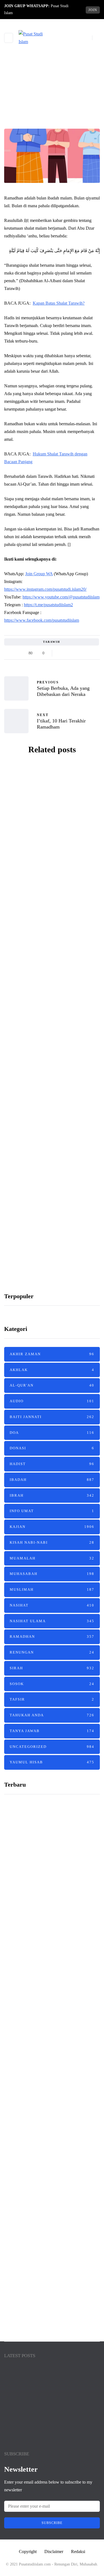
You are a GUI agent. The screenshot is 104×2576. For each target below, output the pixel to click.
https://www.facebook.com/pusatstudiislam (42, 620)
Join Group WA (39, 574)
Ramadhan (52, 115)
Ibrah (52, 1495)
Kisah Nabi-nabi (52, 1542)
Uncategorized (52, 1747)
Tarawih (52, 642)
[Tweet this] (68, 653)
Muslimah (52, 1589)
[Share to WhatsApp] (75, 653)
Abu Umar (40, 883)
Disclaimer (54, 2552)
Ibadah (52, 1480)
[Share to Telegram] (82, 653)
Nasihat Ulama (52, 1621)
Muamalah (52, 1558)
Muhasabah (52, 1574)
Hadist (52, 1464)
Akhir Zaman (52, 1354)
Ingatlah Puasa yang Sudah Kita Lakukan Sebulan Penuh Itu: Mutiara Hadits (52, 862)
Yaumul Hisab (52, 1762)
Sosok (52, 1684)
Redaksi (78, 2552)
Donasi (52, 1448)
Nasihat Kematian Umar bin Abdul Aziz (47, 2408)
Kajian (52, 1527)
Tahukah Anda (52, 1715)
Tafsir (52, 1699)
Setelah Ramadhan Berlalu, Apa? (52, 958)
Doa (52, 1433)
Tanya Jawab (52, 1731)
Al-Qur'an (52, 1385)
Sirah (52, 1668)
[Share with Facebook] (61, 653)
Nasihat (52, 1605)
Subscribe (52, 2523)
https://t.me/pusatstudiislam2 (48, 605)
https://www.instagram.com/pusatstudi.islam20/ (45, 589)
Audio (52, 1401)
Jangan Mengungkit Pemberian (49, 2227)
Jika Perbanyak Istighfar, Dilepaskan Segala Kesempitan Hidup (48, 1997)
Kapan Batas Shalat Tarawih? (59, 303)
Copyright (28, 2552)
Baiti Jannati (52, 1417)
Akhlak (52, 1370)
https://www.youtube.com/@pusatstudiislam (61, 597)
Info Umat (52, 1511)
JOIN (93, 10)
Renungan (52, 1652)
